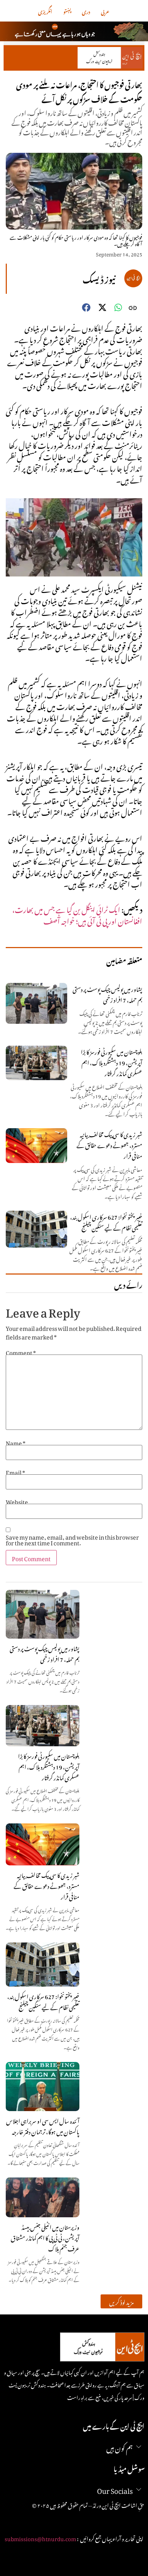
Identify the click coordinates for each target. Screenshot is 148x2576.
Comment (21, 1352)
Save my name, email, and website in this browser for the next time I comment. (72, 1539)
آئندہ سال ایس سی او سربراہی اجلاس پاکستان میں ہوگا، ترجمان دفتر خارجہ (43, 2125)
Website (17, 1501)
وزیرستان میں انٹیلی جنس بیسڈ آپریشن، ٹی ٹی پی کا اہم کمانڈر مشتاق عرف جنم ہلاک (45, 2237)
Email (15, 1471)
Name (16, 1442)
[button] (121, 2301)
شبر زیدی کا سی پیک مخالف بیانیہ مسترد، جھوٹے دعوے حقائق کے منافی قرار (47, 1885)
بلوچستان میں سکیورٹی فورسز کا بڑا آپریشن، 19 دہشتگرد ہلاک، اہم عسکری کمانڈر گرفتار (49, 1766)
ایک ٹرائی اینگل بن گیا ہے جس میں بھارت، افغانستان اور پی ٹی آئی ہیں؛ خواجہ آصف (77, 914)
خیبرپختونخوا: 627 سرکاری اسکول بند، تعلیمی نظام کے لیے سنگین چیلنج (43, 2001)
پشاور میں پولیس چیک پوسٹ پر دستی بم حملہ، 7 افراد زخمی (45, 1653)
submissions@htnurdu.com (40, 2538)
